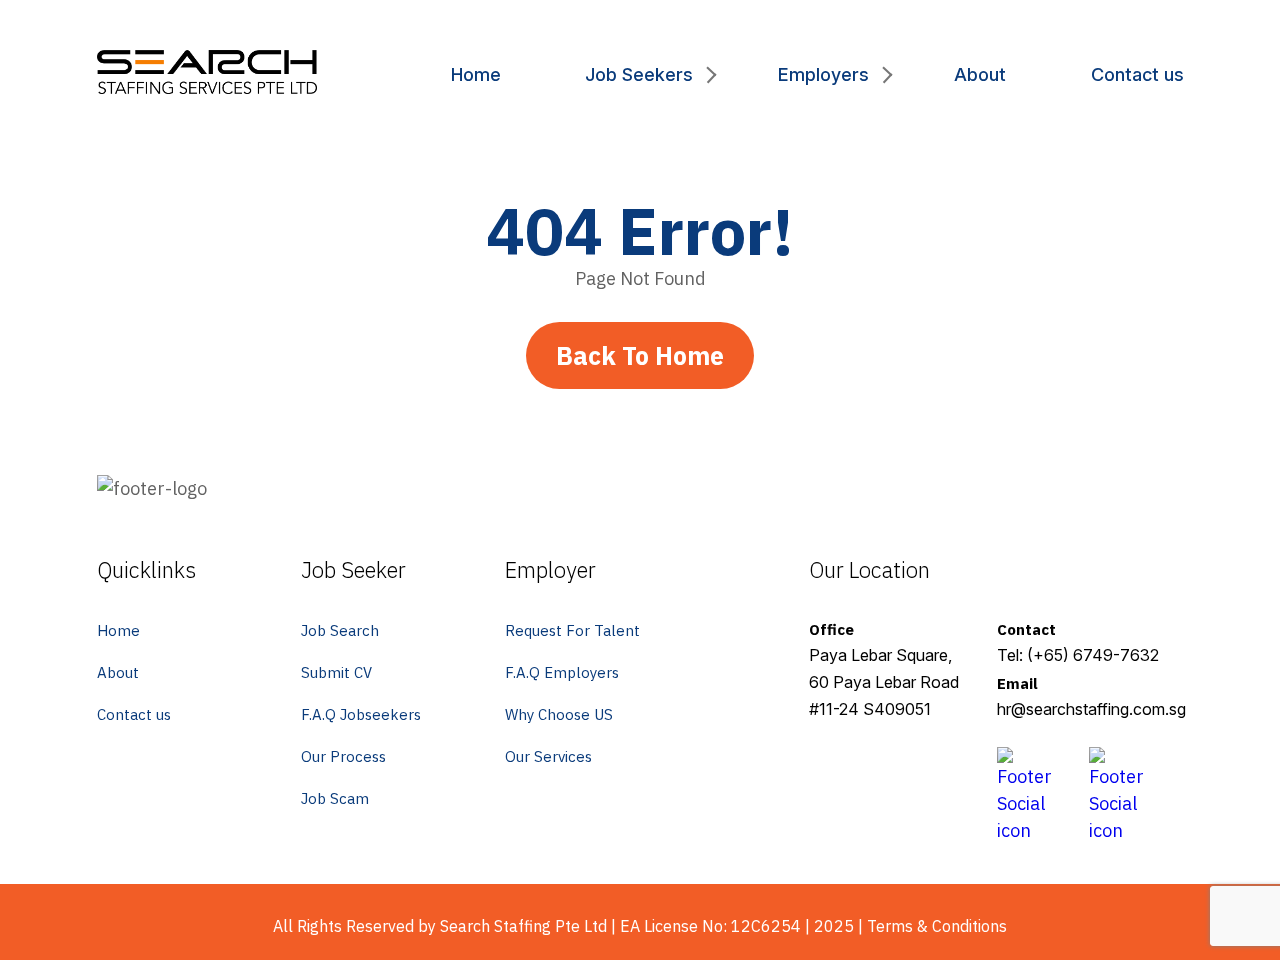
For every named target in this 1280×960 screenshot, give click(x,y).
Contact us (1137, 74)
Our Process (343, 756)
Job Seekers (639, 74)
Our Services (548, 756)
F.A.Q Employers (562, 672)
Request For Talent (572, 630)
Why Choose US (559, 714)
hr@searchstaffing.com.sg (1091, 709)
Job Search (340, 630)
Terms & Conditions (937, 926)
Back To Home (640, 355)
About (980, 74)
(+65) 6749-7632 (1093, 655)
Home (476, 74)
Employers (823, 74)
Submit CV (336, 672)
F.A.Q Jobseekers (361, 714)
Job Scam (335, 798)
